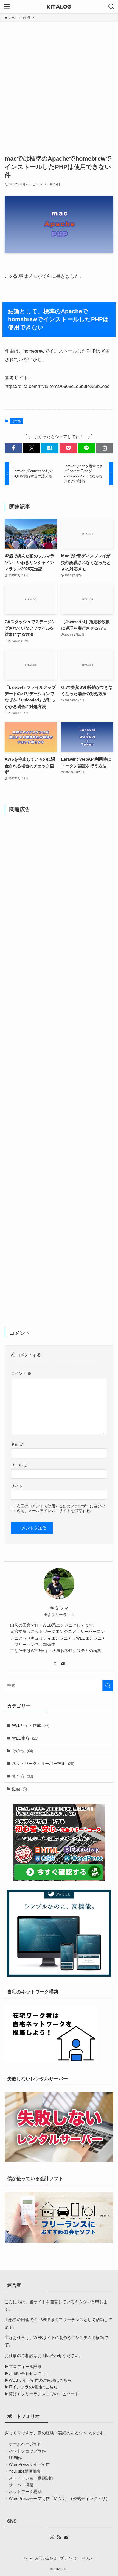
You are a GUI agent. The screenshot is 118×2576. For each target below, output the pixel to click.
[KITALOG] (59, 7)
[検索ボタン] (111, 7)
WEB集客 (25, 1738)
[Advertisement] (59, 84)
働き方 (23, 1776)
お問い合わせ (46, 2558)
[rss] (59, 2537)
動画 (19, 1789)
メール (19, 1465)
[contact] (63, 1663)
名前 (17, 1444)
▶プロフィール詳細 (23, 2366)
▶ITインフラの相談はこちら (31, 2387)
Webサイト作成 (31, 1725)
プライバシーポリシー (78, 2558)
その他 (16, 421)
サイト (17, 1486)
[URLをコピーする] (105, 448)
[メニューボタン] (7, 7)
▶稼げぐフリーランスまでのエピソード (42, 2394)
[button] (13, 448)
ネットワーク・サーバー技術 (43, 1763)
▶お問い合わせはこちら (27, 2373)
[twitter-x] (55, 1663)
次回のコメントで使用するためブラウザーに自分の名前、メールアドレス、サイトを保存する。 (61, 1508)
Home (27, 2558)
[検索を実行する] (108, 1686)
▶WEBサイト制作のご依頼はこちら (38, 2380)
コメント (21, 1373)
